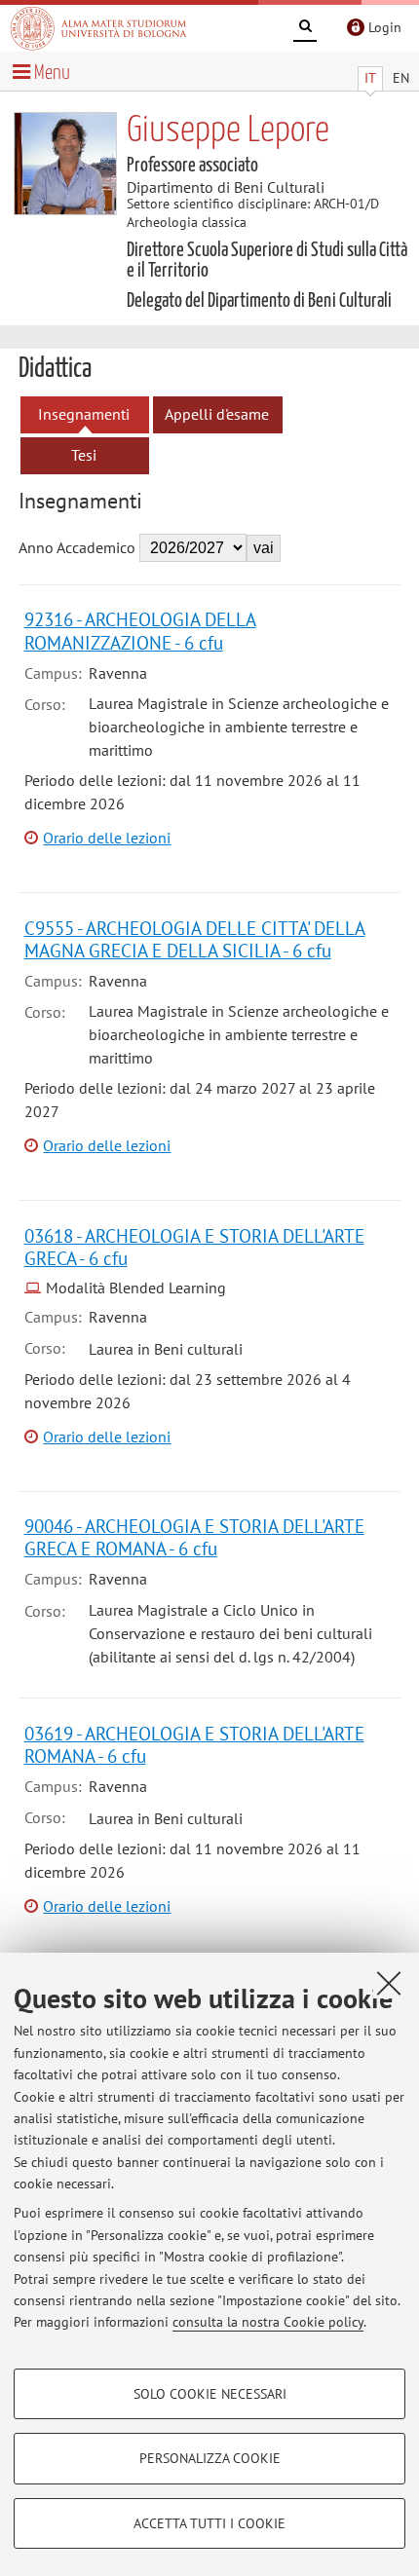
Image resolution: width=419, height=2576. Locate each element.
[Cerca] (305, 29)
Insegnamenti (84, 414)
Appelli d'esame (217, 414)
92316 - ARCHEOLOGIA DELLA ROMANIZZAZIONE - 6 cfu (140, 630)
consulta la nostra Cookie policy (268, 2322)
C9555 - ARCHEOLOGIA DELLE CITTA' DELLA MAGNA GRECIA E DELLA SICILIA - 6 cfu (195, 939)
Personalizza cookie (210, 2458)
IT (370, 78)
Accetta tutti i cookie (209, 2523)
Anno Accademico (77, 547)
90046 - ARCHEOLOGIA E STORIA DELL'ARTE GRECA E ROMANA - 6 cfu (194, 1537)
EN (401, 78)
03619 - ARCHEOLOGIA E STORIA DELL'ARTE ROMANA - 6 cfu (194, 1744)
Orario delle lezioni (107, 838)
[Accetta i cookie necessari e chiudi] (389, 1983)
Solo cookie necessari (210, 2394)
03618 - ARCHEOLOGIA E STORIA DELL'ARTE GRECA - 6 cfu (194, 1247)
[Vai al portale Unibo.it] (98, 28)
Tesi (84, 455)
